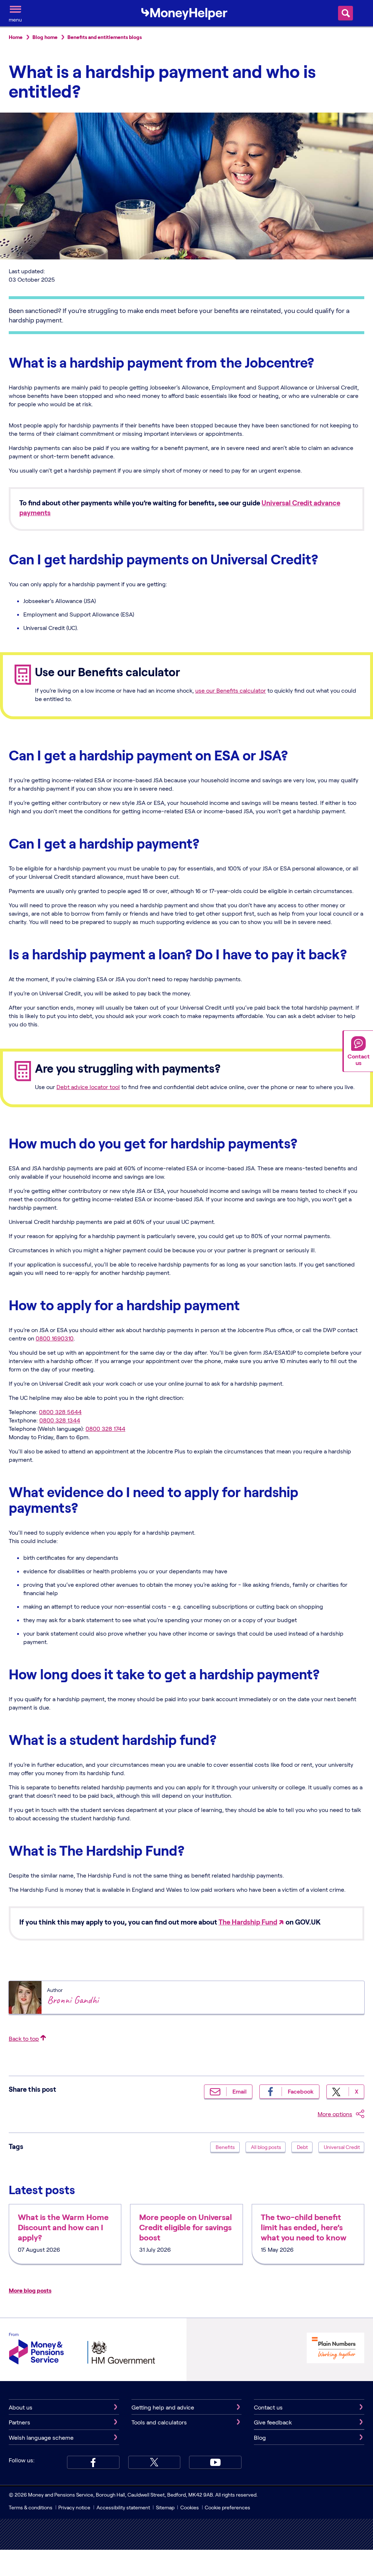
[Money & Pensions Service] (36, 2350)
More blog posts (30, 2290)
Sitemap (165, 2507)
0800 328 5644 (60, 1412)
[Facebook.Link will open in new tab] (93, 2462)
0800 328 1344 (60, 1420)
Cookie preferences (227, 2507)
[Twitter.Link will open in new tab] (154, 2462)
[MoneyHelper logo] (184, 12)
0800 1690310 (55, 1338)
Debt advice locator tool (88, 1087)
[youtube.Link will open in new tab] (215, 2462)
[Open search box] (345, 13)
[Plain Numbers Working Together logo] (335, 2349)
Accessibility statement (123, 2507)
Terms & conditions (31, 2507)
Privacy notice (74, 2507)
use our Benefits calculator (231, 690)
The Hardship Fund (248, 1922)
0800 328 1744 (105, 1428)
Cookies (190, 2507)
